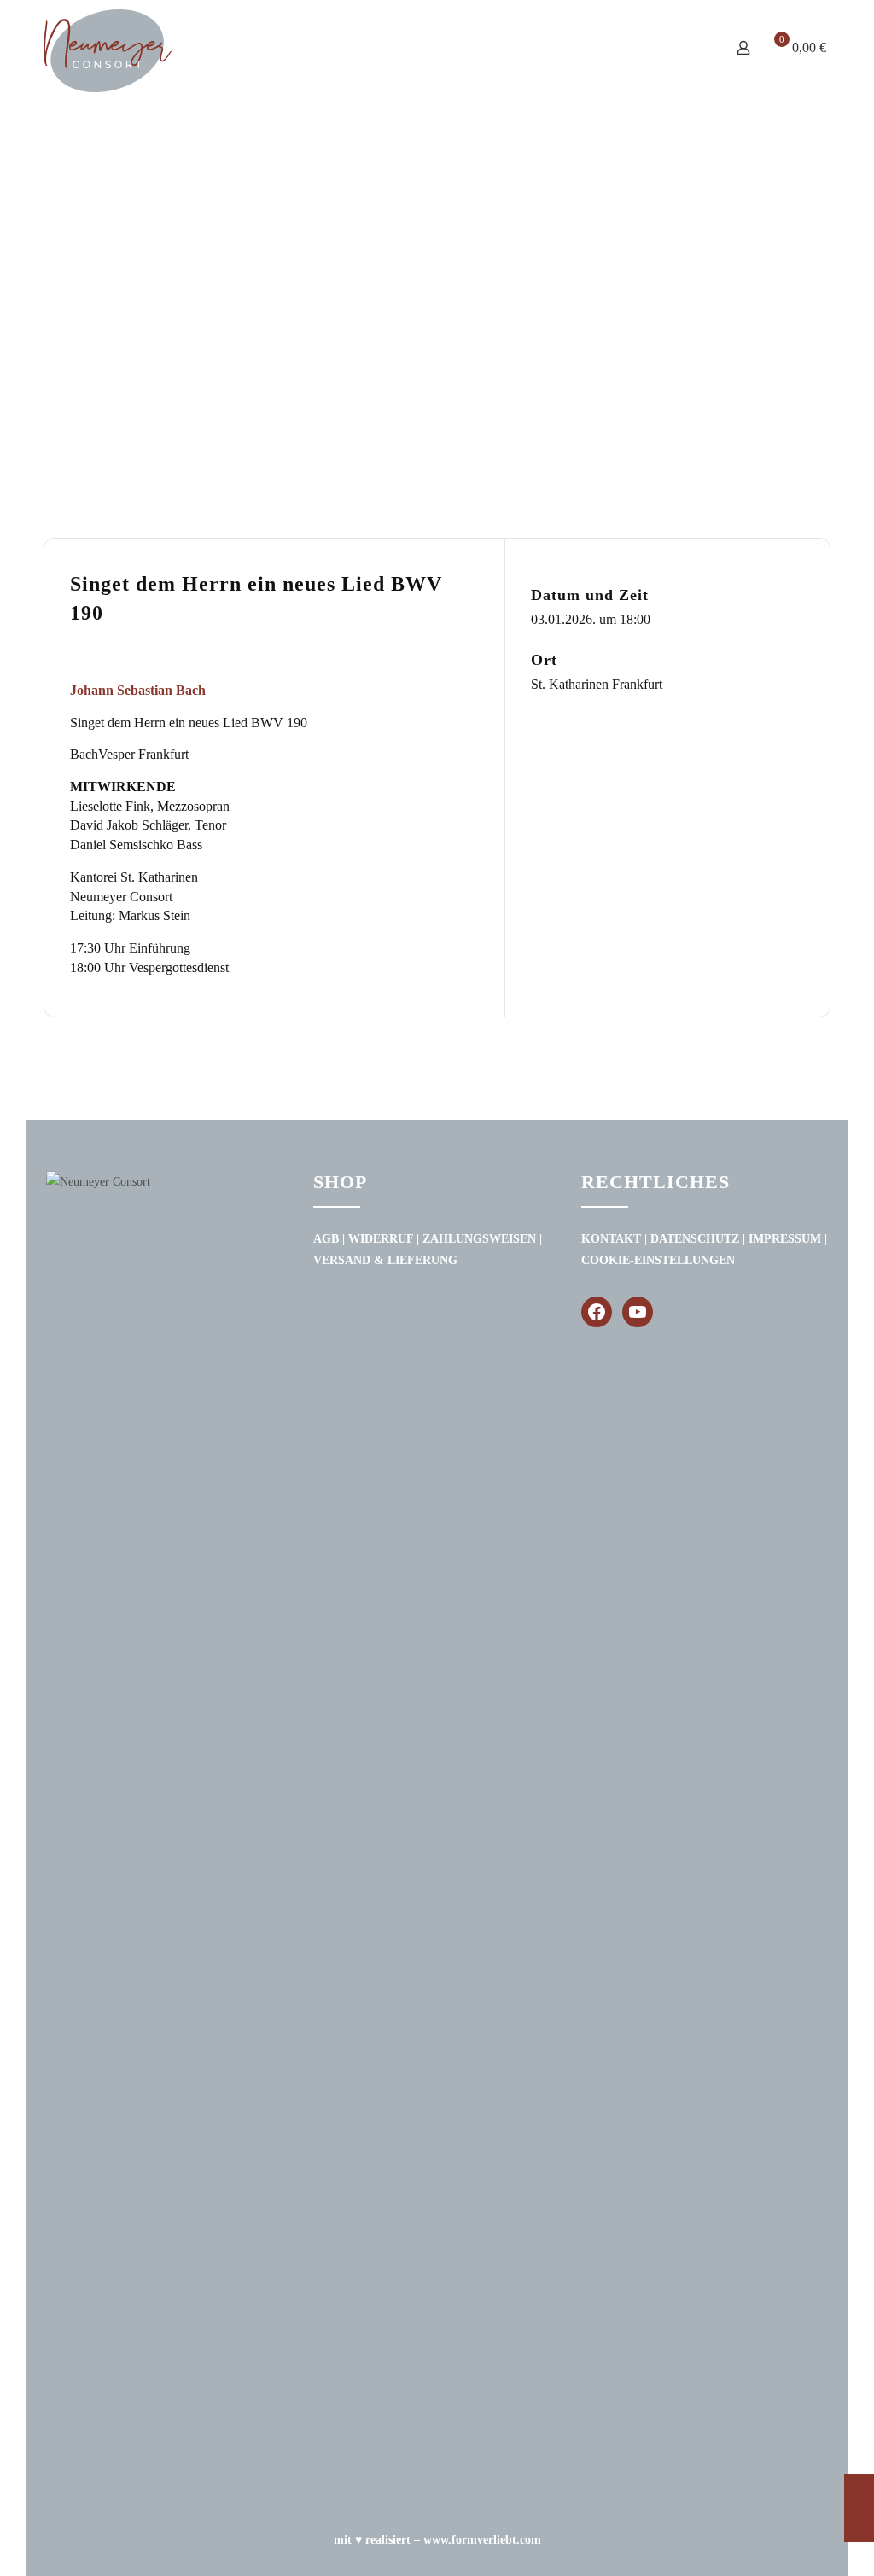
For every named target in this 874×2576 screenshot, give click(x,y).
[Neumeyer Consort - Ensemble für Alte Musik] (108, 51)
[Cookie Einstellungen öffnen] (38, 2555)
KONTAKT (611, 1239)
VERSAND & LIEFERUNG (385, 1260)
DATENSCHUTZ (695, 1239)
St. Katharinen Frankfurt (597, 684)
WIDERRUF (381, 1239)
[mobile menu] (684, 31)
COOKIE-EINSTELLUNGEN (658, 1260)
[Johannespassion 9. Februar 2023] (859, 2508)
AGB (326, 1239)
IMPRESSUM (785, 1239)
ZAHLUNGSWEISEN (479, 1239)
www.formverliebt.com (482, 2540)
